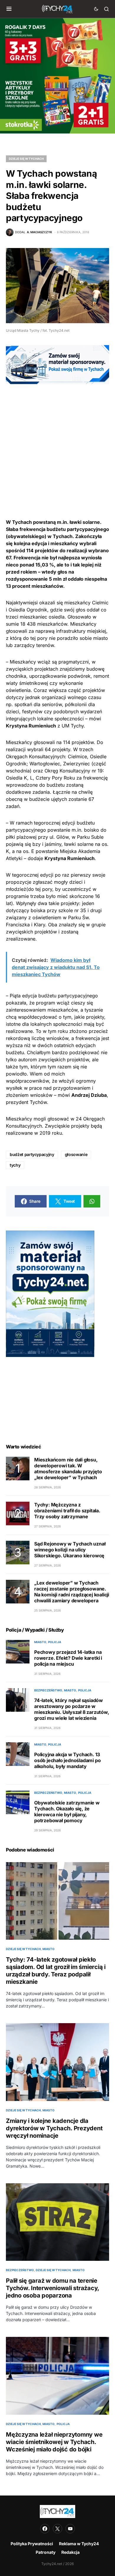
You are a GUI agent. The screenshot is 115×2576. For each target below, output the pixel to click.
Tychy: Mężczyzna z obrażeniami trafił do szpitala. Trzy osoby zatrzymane (67, 1511)
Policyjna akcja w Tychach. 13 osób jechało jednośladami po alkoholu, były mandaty (67, 1760)
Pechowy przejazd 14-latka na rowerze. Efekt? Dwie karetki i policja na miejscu (68, 1658)
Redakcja (70, 2552)
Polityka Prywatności (32, 2544)
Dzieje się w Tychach (26, 159)
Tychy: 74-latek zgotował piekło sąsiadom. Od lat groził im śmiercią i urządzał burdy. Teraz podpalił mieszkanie (56, 1971)
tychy (15, 1165)
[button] (9, 9)
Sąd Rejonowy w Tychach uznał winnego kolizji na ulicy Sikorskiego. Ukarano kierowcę (70, 1550)
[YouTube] (70, 2529)
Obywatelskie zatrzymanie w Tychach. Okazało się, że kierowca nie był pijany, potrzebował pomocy (67, 1812)
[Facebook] (45, 2529)
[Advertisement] (57, 442)
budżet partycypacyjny (32, 1154)
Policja (55, 1642)
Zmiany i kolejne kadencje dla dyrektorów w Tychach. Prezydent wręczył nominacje (54, 2128)
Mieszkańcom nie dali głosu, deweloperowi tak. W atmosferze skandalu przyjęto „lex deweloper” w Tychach (68, 1469)
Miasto (40, 1642)
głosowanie (76, 1154)
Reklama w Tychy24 (79, 2544)
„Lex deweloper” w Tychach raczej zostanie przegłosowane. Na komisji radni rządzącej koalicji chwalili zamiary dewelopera (72, 1592)
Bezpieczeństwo (48, 1690)
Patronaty (46, 2552)
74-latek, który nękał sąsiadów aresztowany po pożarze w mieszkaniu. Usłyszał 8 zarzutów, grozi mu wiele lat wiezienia (72, 1709)
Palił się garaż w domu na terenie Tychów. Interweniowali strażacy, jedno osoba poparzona (52, 2288)
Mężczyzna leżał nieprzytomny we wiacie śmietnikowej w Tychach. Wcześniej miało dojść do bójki (54, 2442)
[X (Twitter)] (57, 2529)
